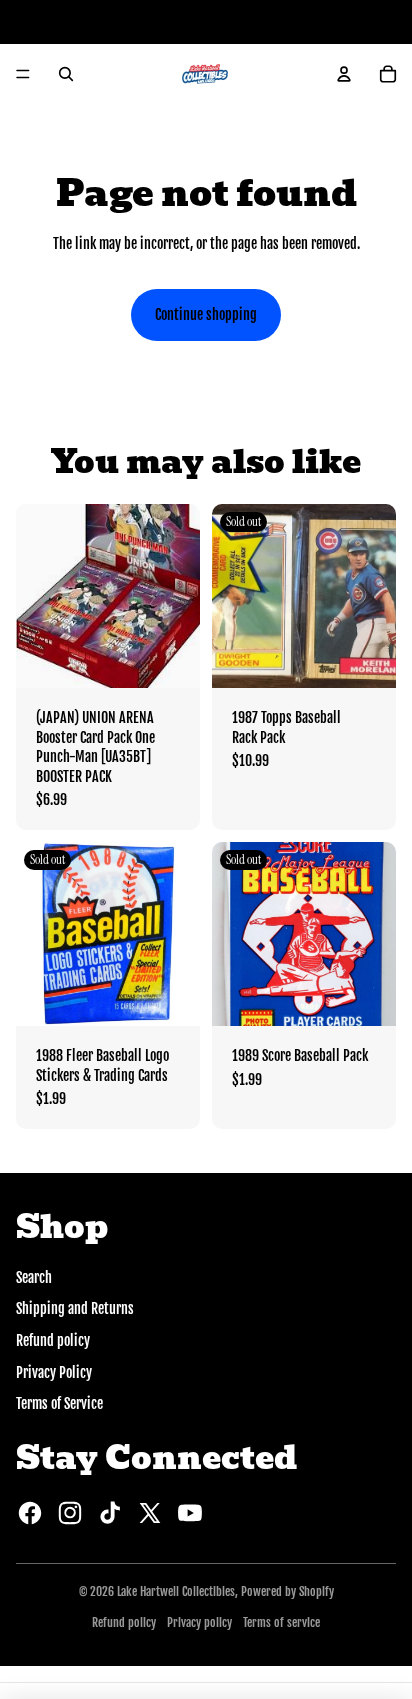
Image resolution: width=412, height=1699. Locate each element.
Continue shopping (206, 314)
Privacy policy (199, 1622)
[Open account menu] (344, 74)
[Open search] (66, 74)
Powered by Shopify (287, 1591)
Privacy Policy (54, 1372)
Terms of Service (59, 1403)
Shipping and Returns (75, 1308)
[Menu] (23, 74)
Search (34, 1277)
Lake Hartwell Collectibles (176, 1591)
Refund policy (53, 1340)
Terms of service (281, 1622)
